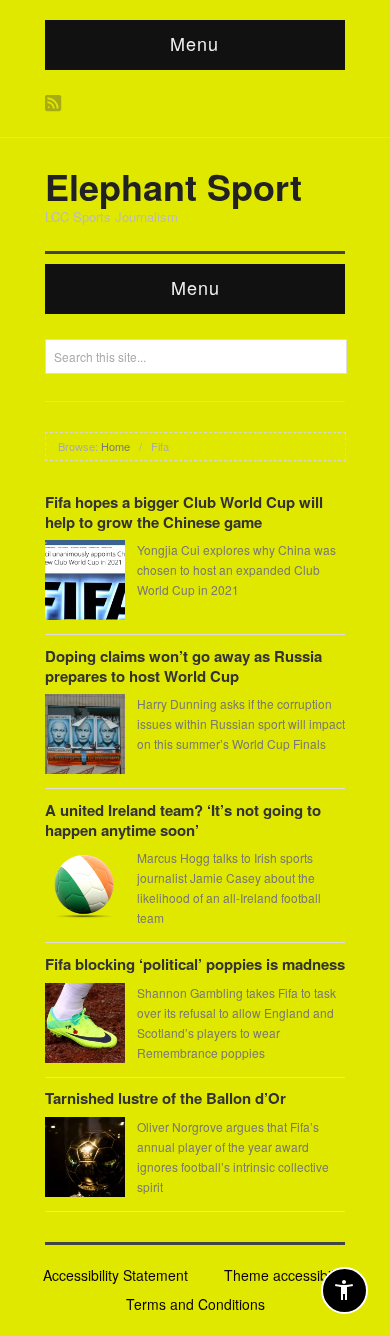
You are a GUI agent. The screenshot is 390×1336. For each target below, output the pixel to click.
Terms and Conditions (195, 1304)
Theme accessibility (286, 1275)
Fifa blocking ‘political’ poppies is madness (195, 964)
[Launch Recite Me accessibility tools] (344, 1290)
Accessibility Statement (115, 1275)
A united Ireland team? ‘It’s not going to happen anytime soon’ (183, 820)
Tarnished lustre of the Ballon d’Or (165, 1098)
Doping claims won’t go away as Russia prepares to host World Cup (183, 666)
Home (115, 446)
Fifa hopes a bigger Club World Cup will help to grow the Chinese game (184, 512)
